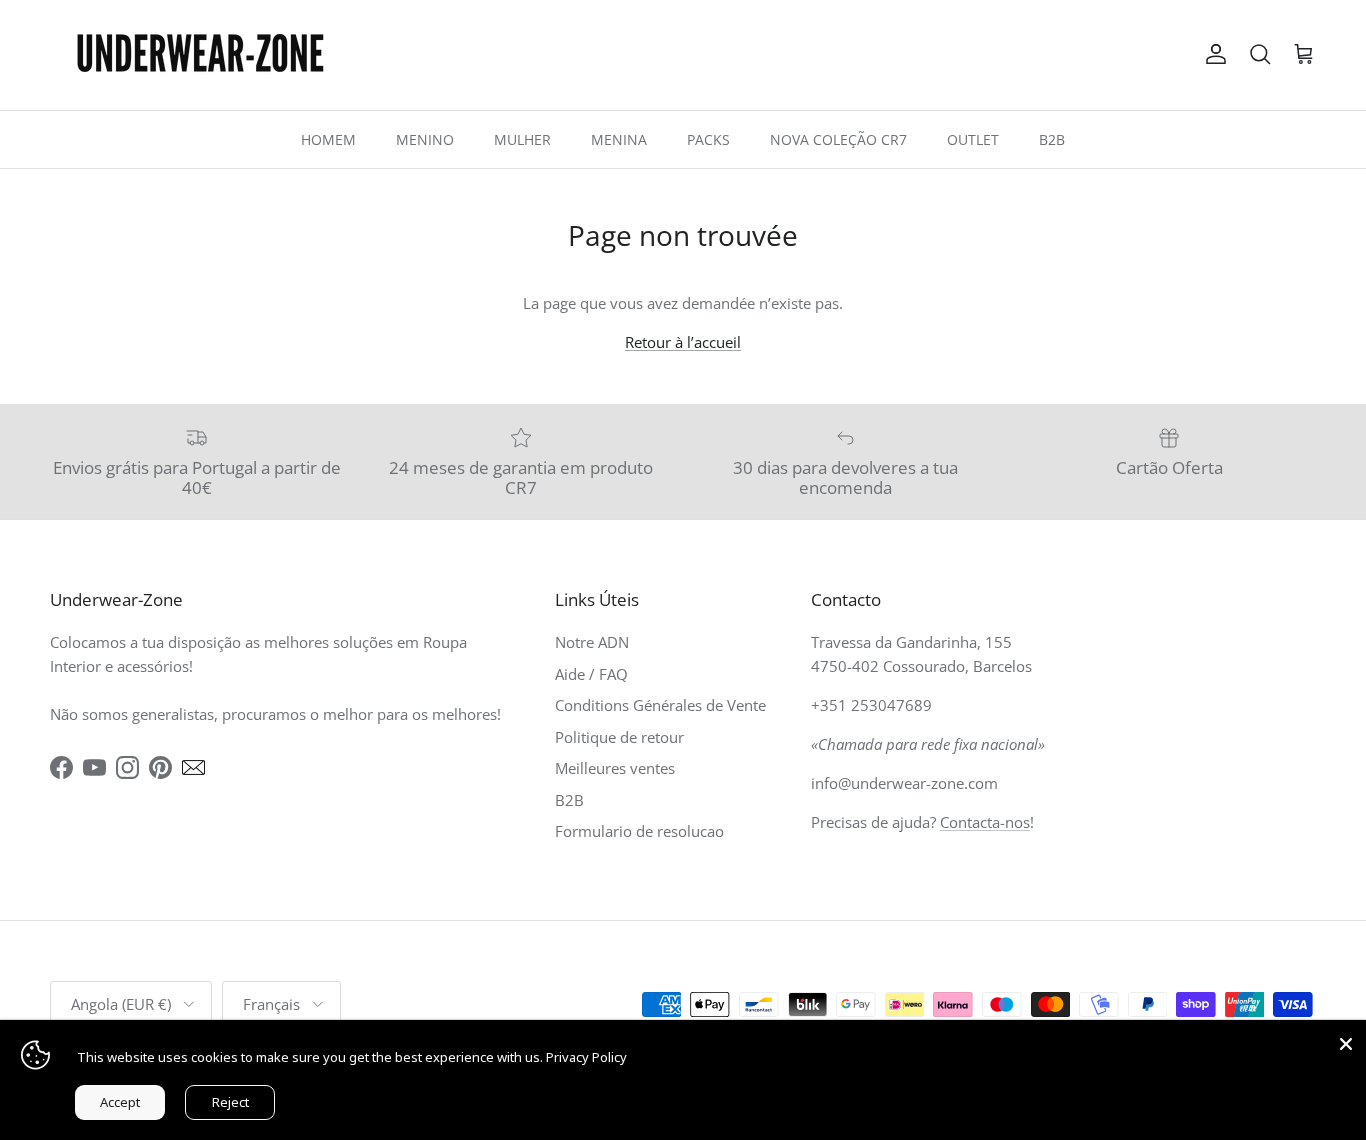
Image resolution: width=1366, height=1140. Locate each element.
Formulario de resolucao (639, 831)
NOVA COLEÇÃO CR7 (838, 139)
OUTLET (973, 139)
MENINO (425, 139)
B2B (1052, 139)
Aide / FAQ (591, 674)
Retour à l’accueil (683, 342)
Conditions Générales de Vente (660, 705)
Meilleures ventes (615, 768)
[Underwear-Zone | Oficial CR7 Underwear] (200, 55)
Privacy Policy (586, 1057)
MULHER (522, 139)
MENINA (619, 139)
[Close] (1346, 1040)
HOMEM (328, 139)
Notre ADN (592, 642)
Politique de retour (619, 737)
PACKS (708, 139)
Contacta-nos (985, 822)
